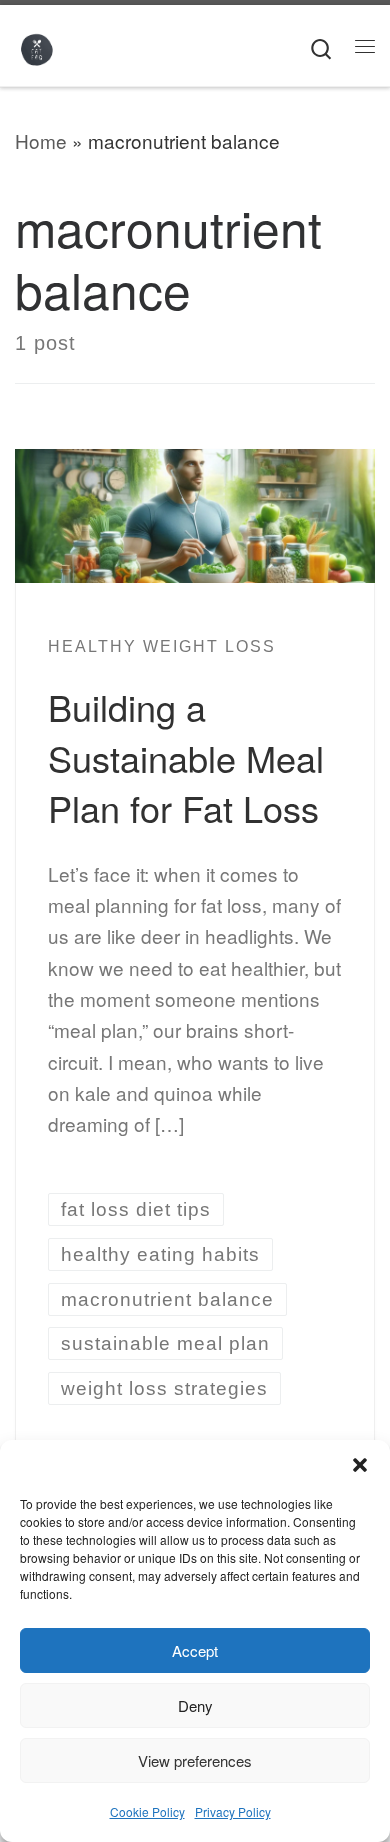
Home (41, 140)
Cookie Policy (147, 1811)
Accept (195, 1650)
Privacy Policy (233, 1811)
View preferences (195, 1760)
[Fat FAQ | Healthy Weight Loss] (36, 45)
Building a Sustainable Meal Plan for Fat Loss (186, 757)
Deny (195, 1705)
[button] (360, 1465)
